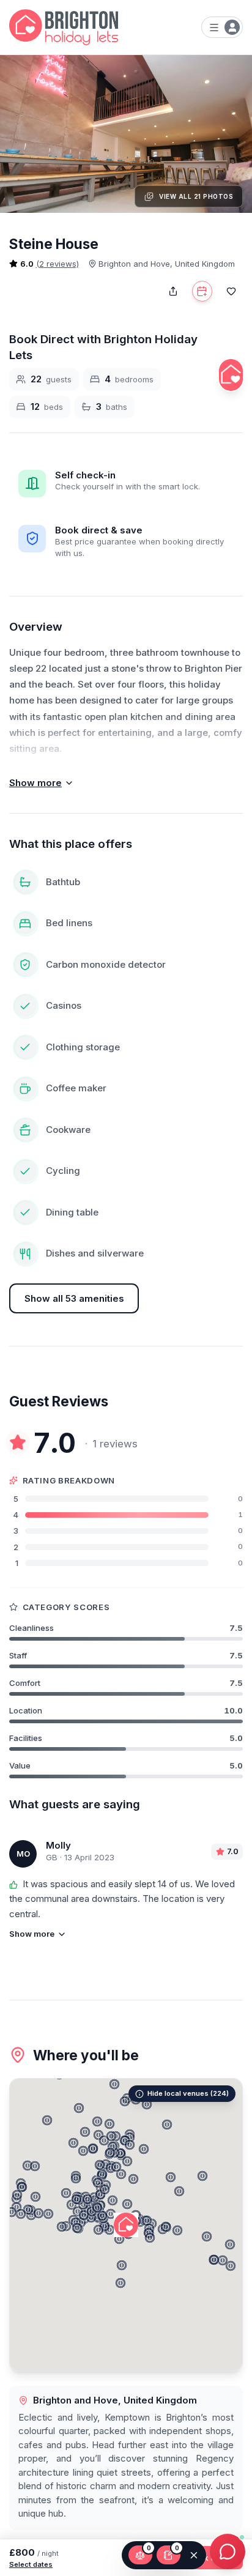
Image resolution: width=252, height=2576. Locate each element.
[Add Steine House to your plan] (202, 291)
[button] (207, 2236)
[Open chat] (228, 2552)
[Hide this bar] (194, 2555)
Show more (35, 783)
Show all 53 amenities (74, 1298)
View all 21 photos (196, 196)
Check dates (208, 2558)
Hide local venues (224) (188, 2093)
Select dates (31, 2564)
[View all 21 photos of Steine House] (126, 134)
